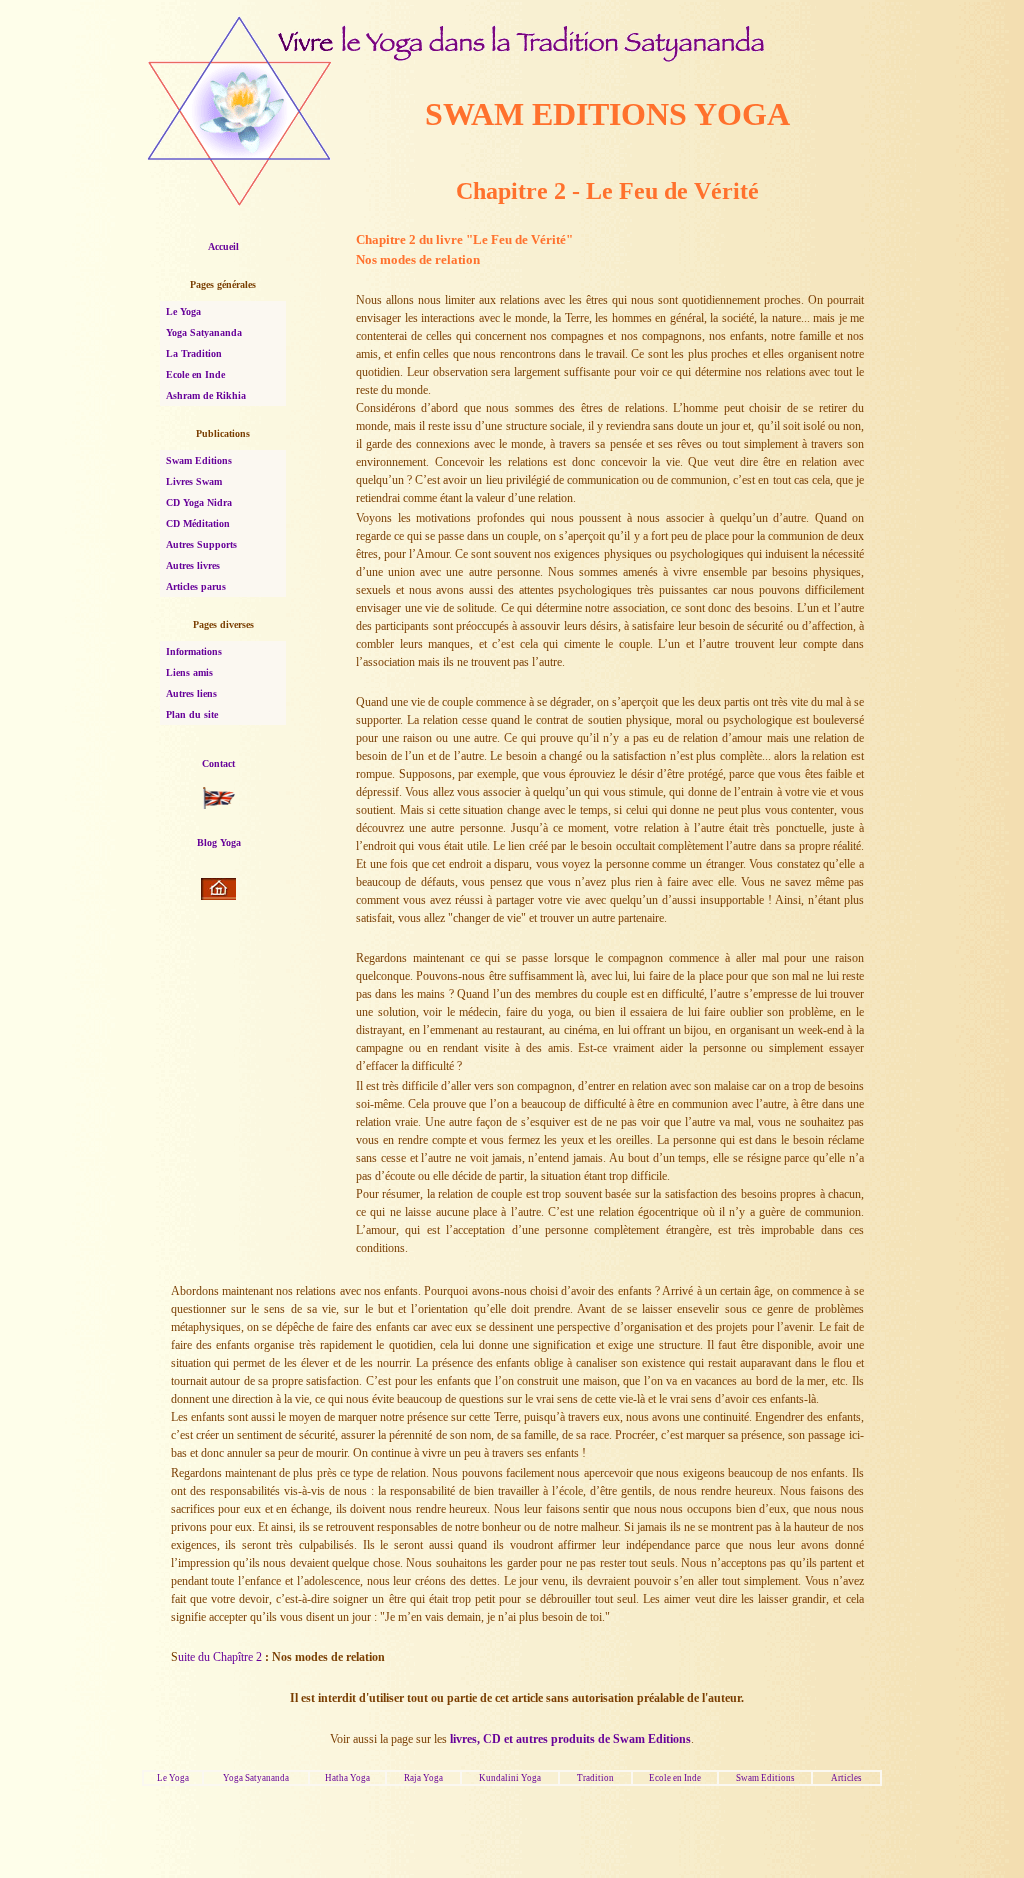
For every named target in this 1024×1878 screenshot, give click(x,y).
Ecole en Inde (195, 374)
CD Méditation (198, 523)
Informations (194, 651)
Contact (218, 763)
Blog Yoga (219, 842)
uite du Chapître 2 (221, 1657)
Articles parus (196, 586)
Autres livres (193, 565)
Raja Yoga (423, 1778)
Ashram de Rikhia (206, 395)
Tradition (595, 1778)
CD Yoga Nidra (199, 502)
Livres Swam (194, 481)
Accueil (223, 246)
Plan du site (192, 714)
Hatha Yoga (347, 1778)
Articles (846, 1778)
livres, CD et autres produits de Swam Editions (570, 1739)
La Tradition (194, 353)
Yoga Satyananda (204, 332)
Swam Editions (199, 460)
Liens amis (189, 672)
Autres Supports (201, 544)
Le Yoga (183, 311)
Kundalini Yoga (510, 1778)
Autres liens (191, 693)
